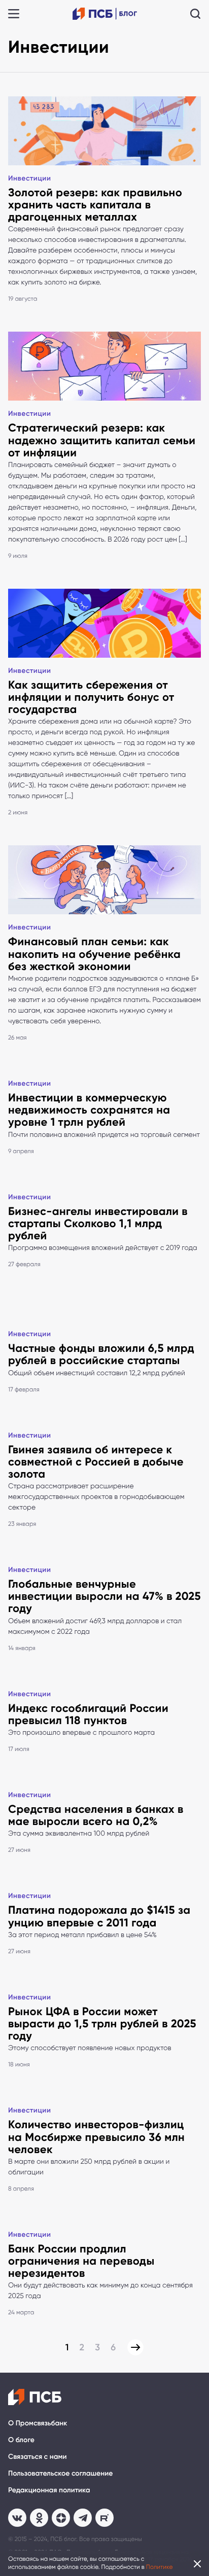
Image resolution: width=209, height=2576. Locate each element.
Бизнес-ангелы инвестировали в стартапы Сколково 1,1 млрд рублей (98, 1223)
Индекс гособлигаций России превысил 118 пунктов (88, 1714)
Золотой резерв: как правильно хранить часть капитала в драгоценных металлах (95, 205)
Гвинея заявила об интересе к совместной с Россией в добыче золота (96, 1462)
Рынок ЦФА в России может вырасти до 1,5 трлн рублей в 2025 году (102, 2024)
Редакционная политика (49, 2490)
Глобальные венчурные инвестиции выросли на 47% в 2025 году (104, 1596)
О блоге (21, 2440)
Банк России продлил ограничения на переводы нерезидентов (81, 2261)
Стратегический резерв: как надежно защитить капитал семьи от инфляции (102, 440)
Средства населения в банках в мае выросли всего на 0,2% (96, 1815)
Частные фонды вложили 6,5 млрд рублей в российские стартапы (101, 1354)
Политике (160, 2567)
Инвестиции (29, 178)
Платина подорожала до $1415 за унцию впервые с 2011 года (99, 1916)
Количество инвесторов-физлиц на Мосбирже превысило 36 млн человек (96, 2137)
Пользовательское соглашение (60, 2473)
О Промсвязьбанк (38, 2423)
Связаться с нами (37, 2457)
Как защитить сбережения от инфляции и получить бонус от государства (91, 697)
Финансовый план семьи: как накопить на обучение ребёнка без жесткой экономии (94, 954)
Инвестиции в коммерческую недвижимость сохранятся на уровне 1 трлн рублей (89, 1110)
